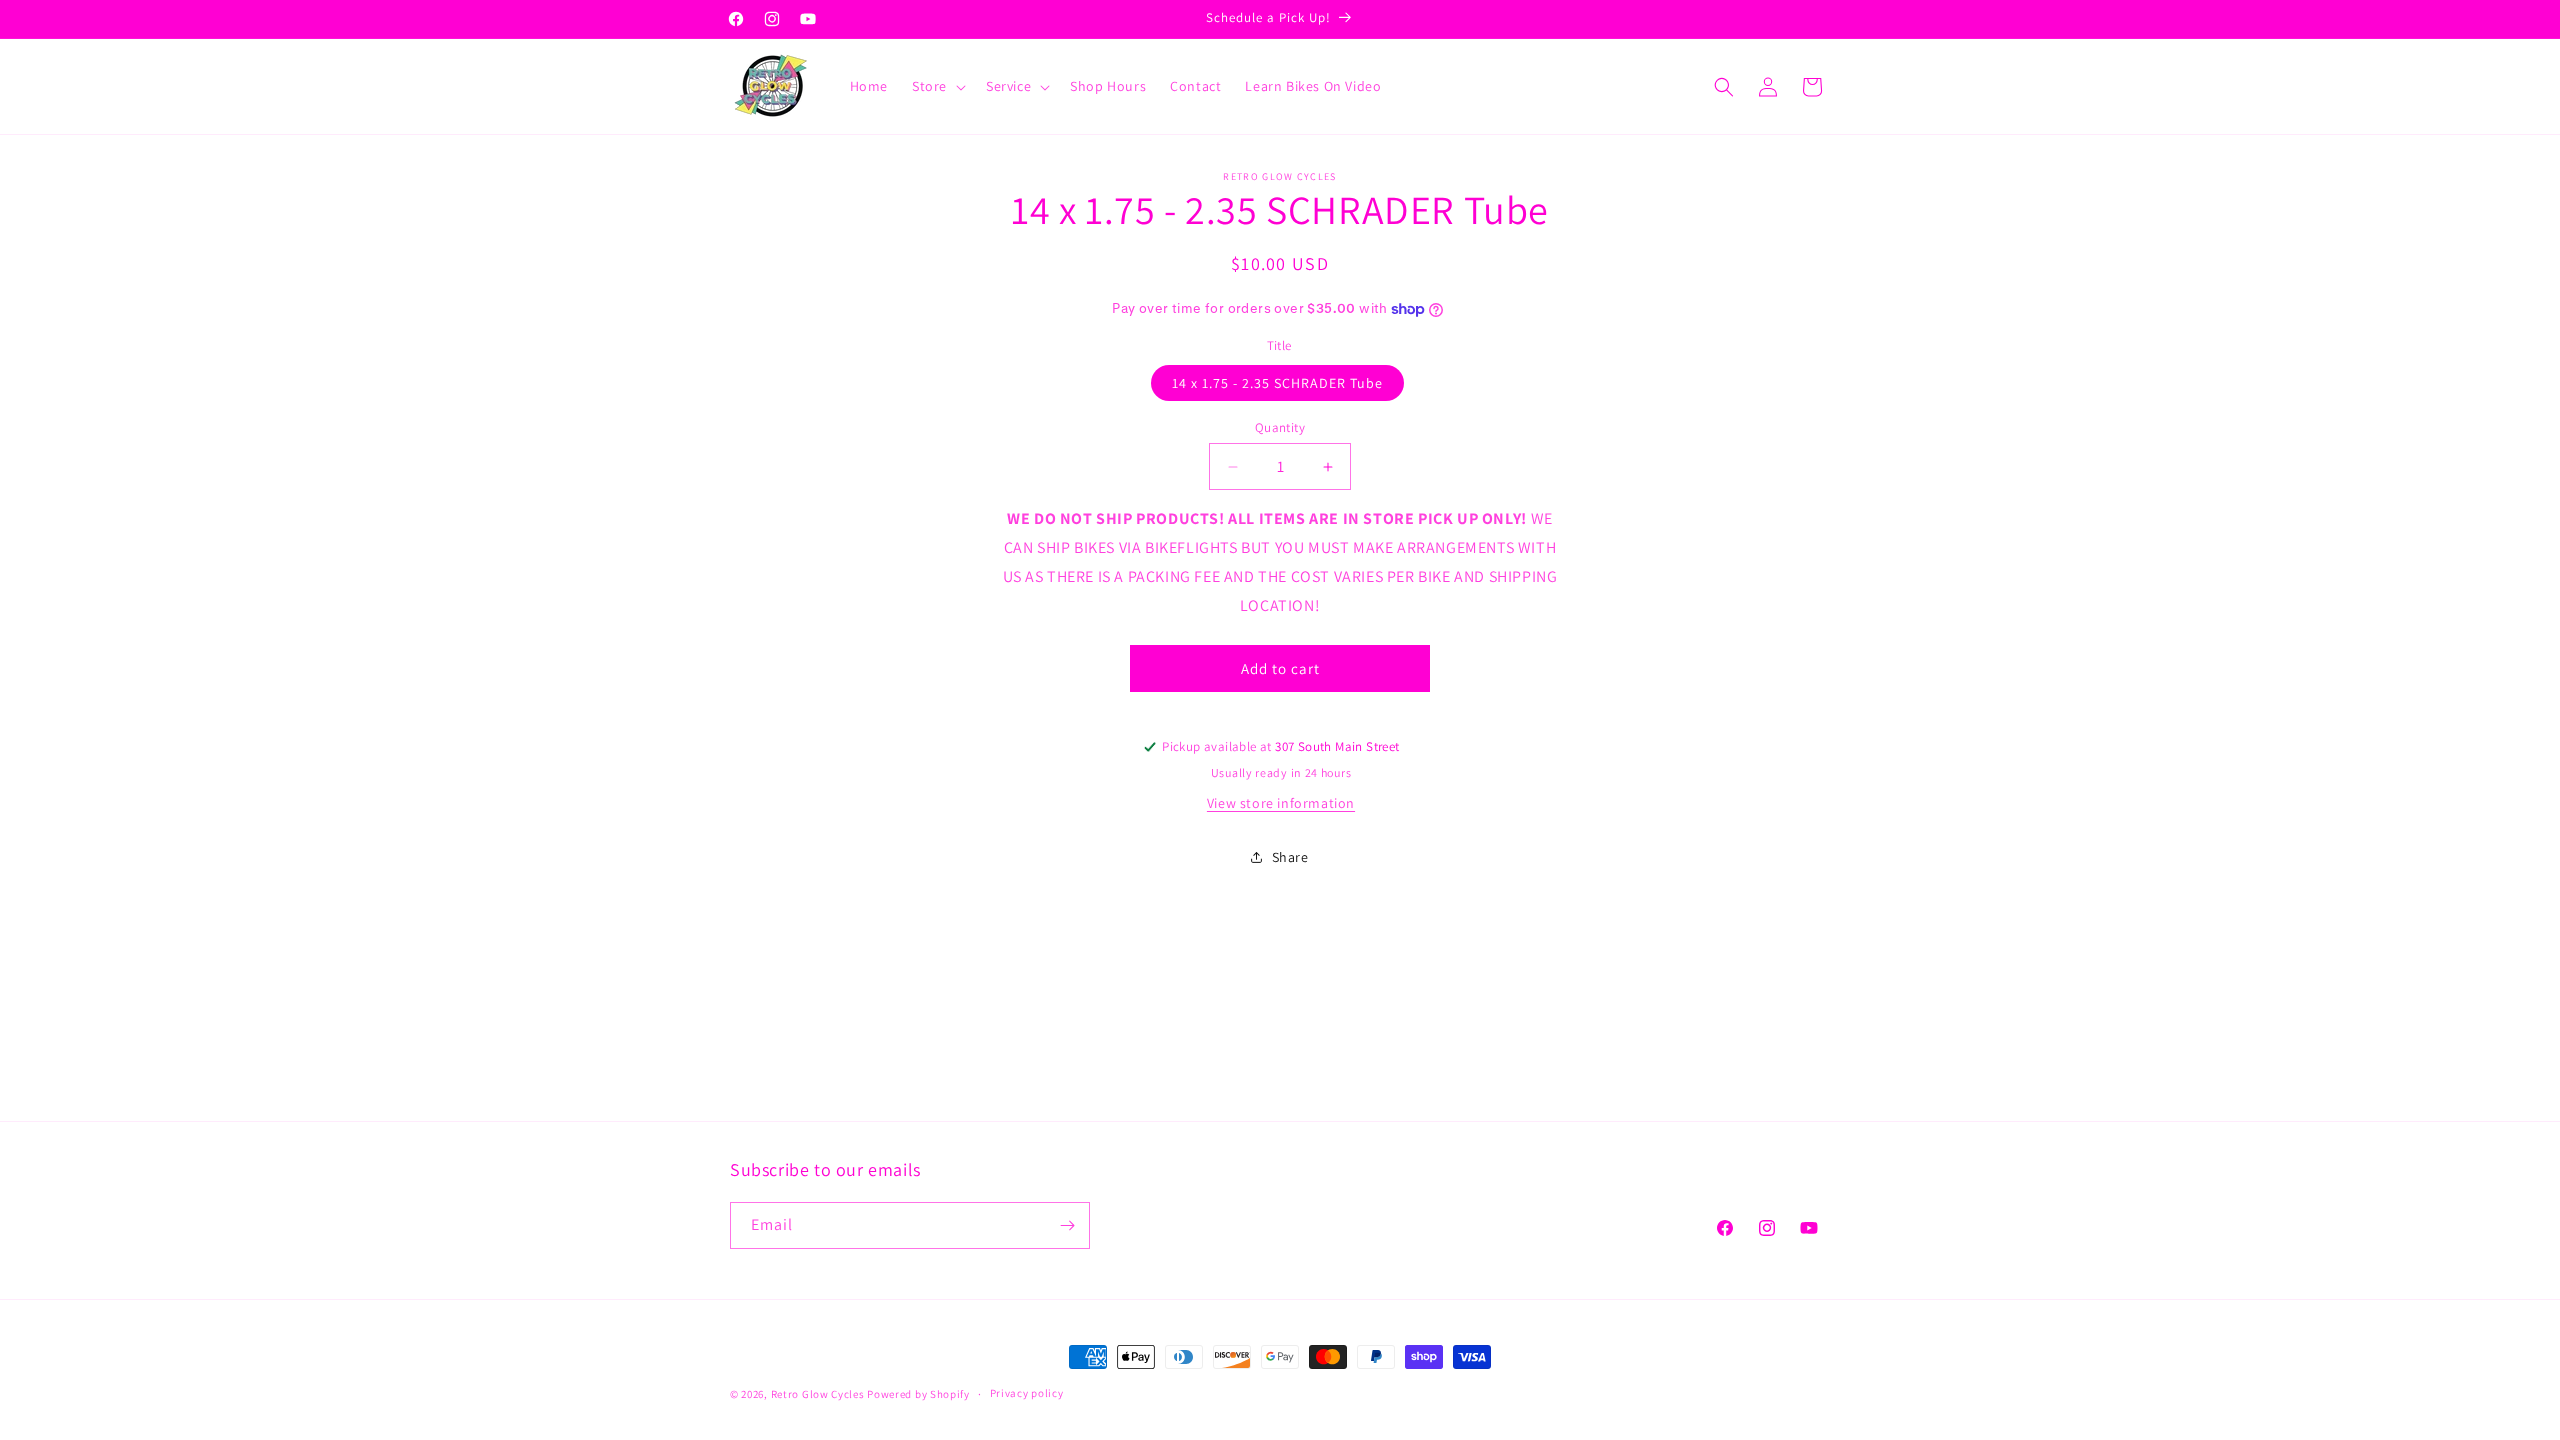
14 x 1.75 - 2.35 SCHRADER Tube (1277, 383)
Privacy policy (1027, 1393)
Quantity (1280, 427)
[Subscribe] (1067, 1225)
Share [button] (1290, 857)
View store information (1281, 803)
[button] (937, 86)
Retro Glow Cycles (818, 1394)
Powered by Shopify (918, 1394)
